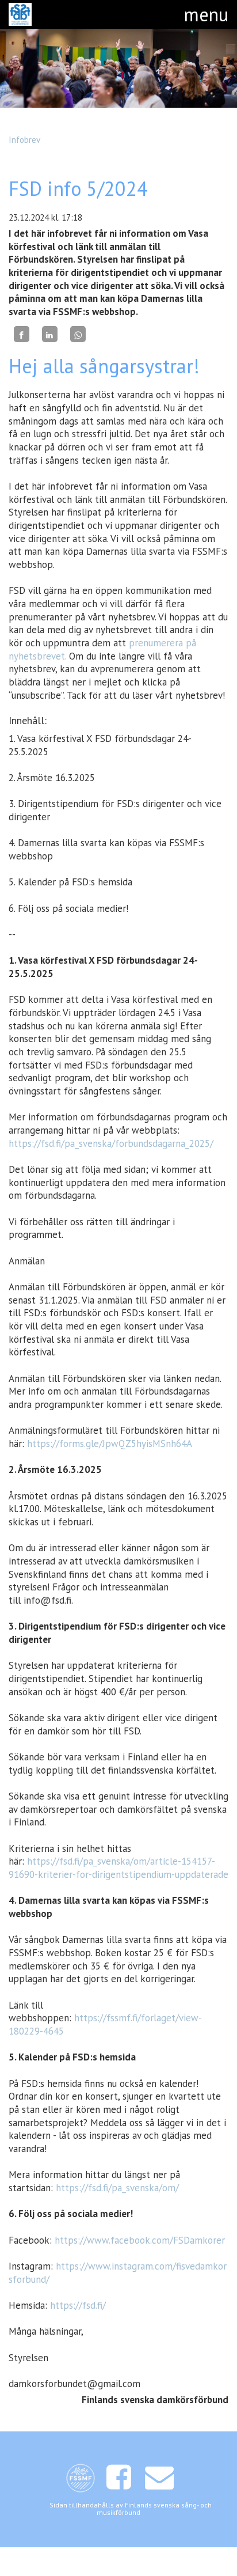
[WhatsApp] (78, 334)
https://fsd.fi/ (78, 2305)
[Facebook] (22, 334)
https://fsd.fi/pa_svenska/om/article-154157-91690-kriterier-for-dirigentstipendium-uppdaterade (118, 1868)
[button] (206, 14)
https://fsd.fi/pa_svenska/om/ (117, 2188)
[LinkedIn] (50, 334)
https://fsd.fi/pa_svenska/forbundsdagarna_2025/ (111, 1143)
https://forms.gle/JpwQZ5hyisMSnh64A (110, 1444)
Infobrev (24, 139)
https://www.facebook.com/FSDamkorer (140, 2240)
